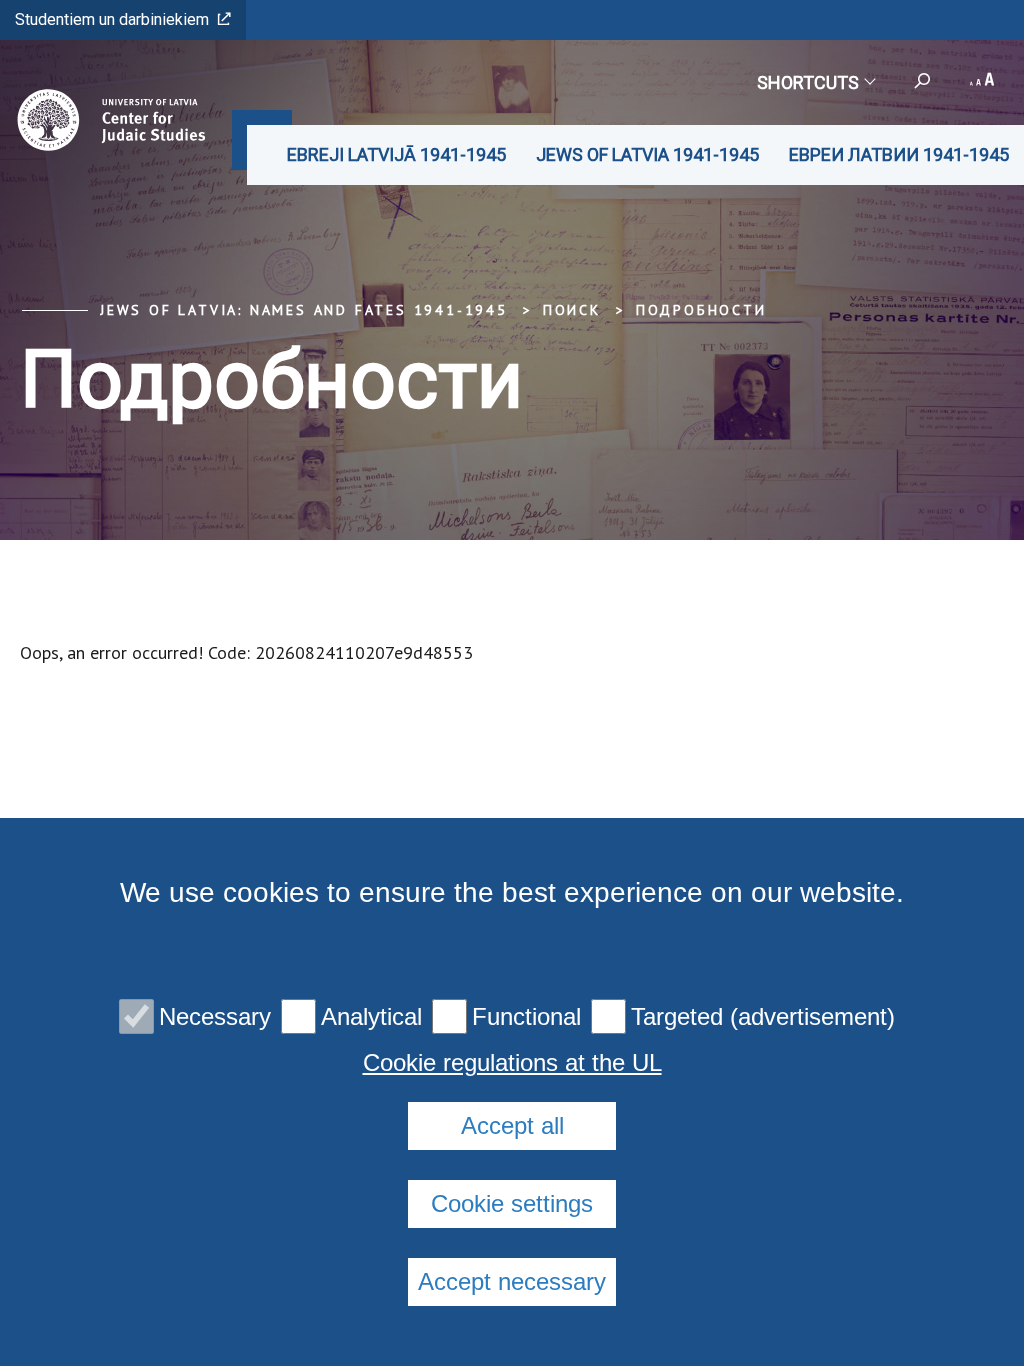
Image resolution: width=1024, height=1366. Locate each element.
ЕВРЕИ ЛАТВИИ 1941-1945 (899, 154)
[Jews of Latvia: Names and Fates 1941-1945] (106, 120)
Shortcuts (808, 82)
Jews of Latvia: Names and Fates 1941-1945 (304, 310)
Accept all (512, 1125)
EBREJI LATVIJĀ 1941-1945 (396, 154)
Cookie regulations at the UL (512, 1063)
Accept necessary (512, 1281)
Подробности (701, 310)
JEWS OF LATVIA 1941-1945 (647, 154)
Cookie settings (512, 1203)
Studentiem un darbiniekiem (112, 19)
